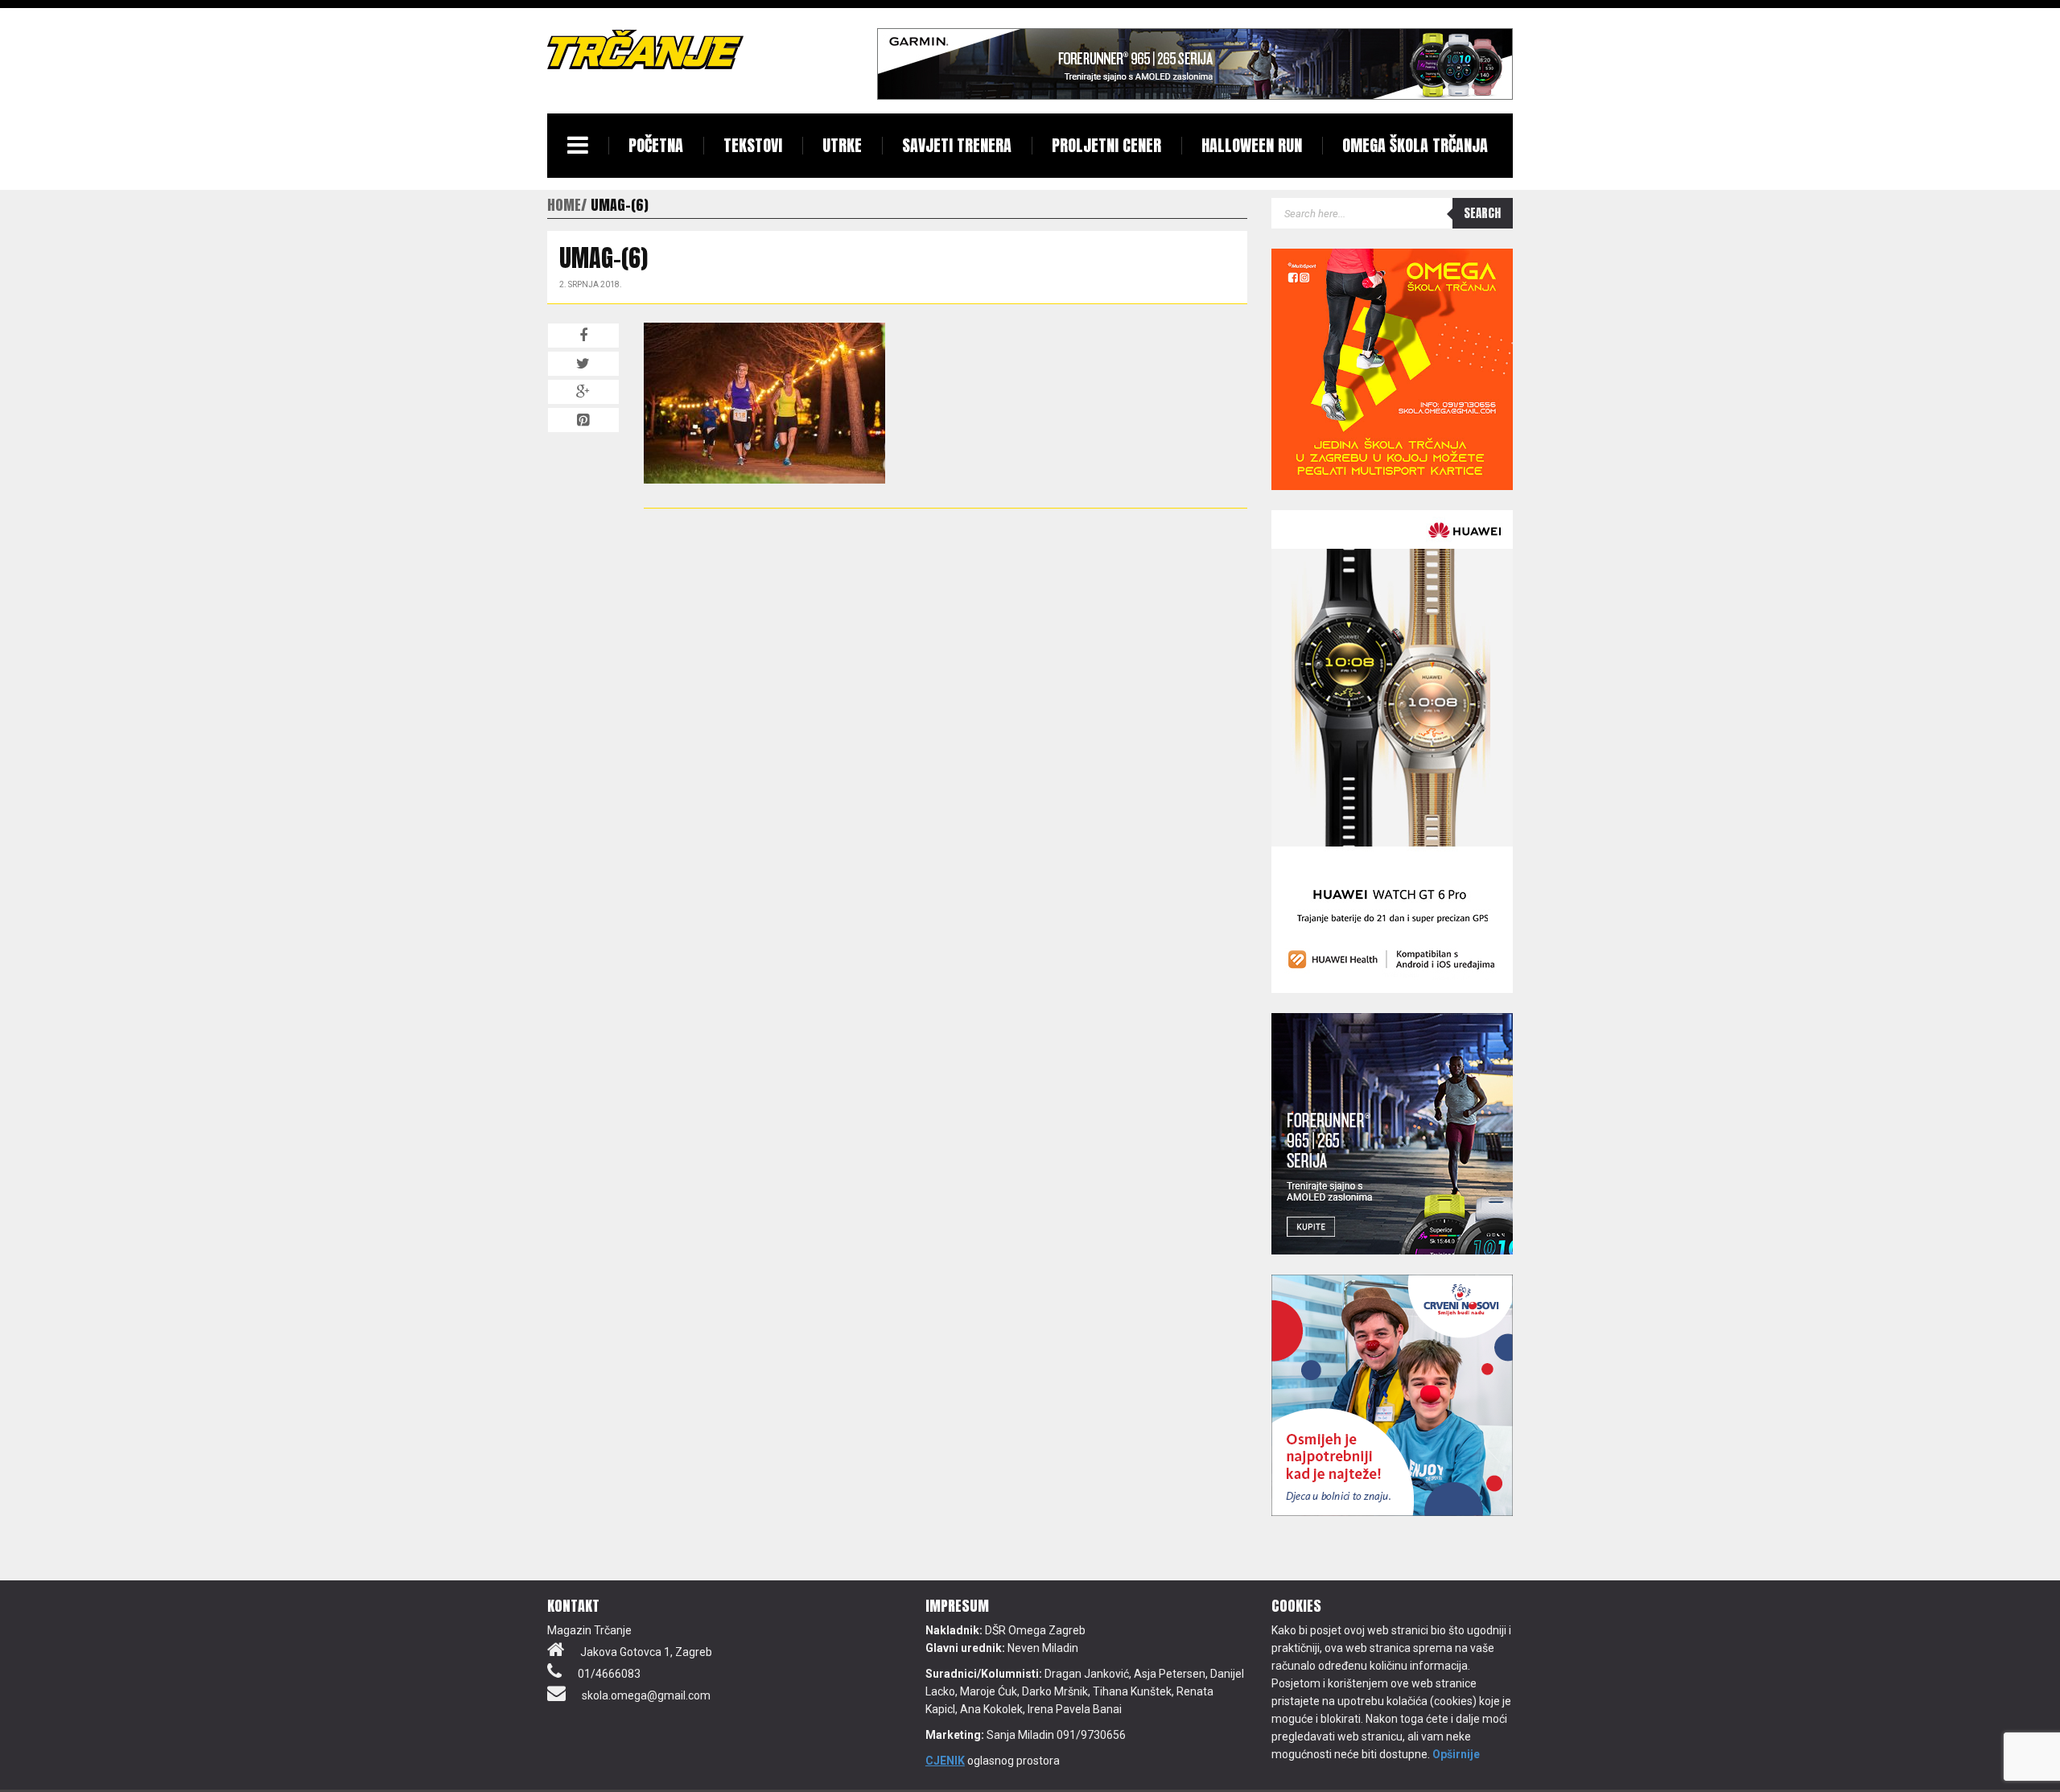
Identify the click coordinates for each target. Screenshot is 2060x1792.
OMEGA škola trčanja (1415, 145)
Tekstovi (753, 145)
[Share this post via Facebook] (583, 336)
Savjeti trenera (957, 145)
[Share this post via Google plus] (583, 392)
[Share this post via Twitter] (583, 364)
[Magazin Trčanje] (645, 49)
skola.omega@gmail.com (646, 1695)
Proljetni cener (1106, 145)
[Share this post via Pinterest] (583, 420)
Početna (656, 145)
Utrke (842, 145)
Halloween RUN (1252, 145)
